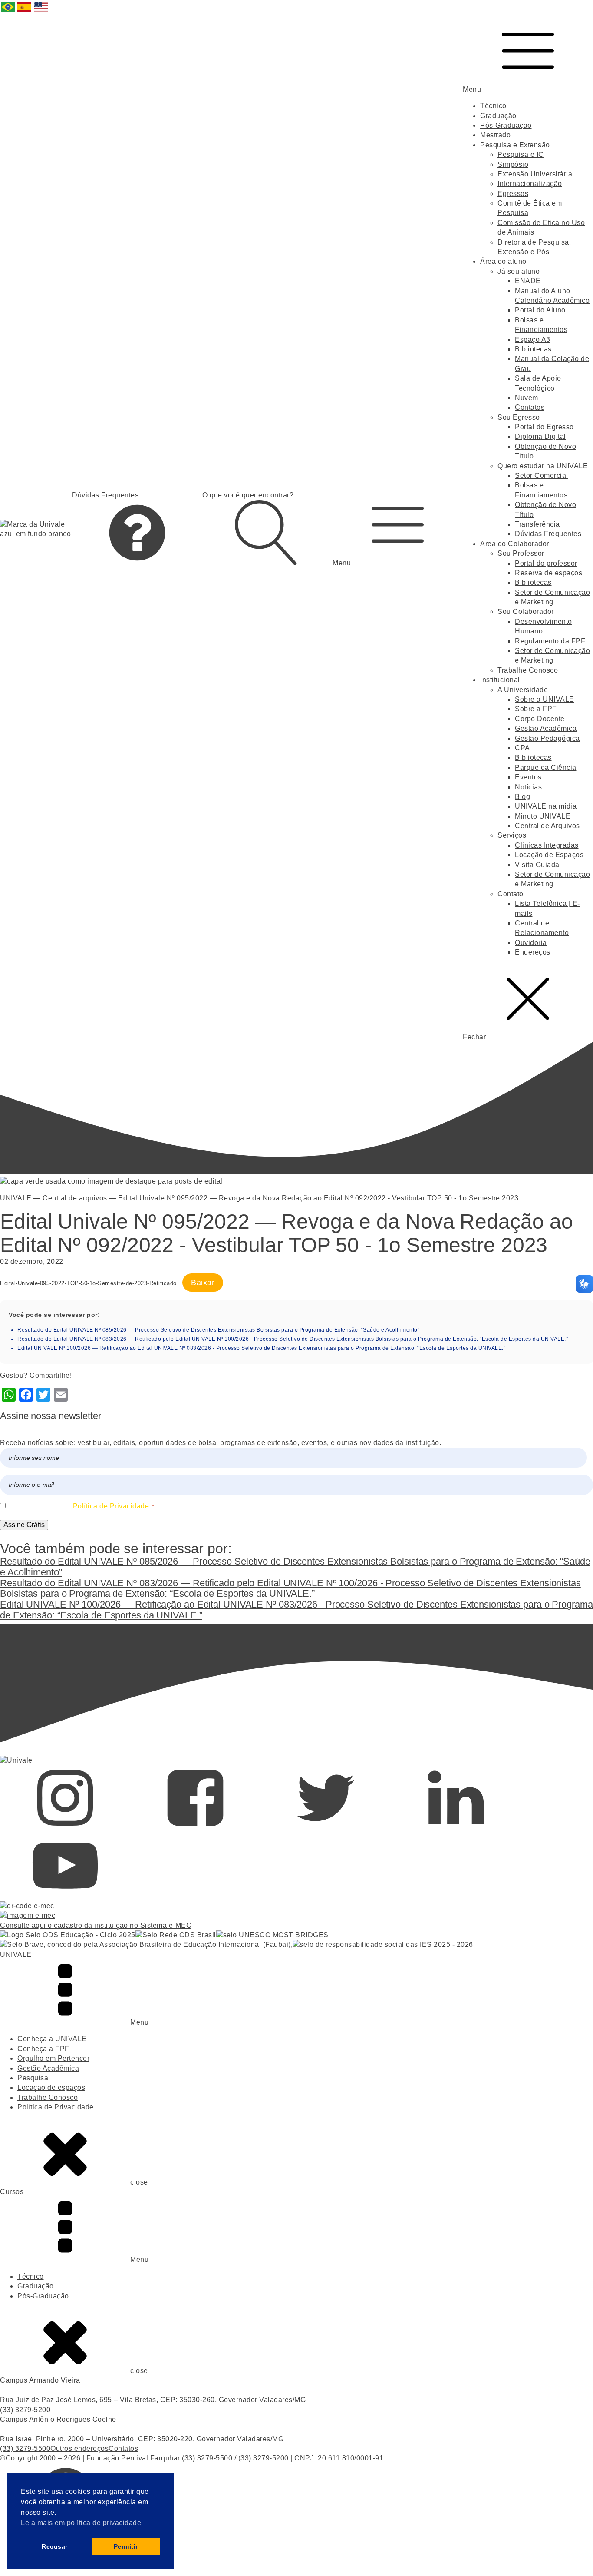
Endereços (533, 952)
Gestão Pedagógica (547, 738)
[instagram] (65, 1828)
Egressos (513, 194)
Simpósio (513, 164)
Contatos (530, 407)
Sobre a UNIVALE (545, 699)
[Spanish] (25, 12)
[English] (41, 12)
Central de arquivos (75, 1198)
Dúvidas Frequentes (548, 534)
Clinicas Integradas (547, 845)
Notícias (528, 787)
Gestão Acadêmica (546, 728)
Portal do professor (546, 563)
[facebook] (195, 1828)
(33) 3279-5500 (25, 2448)
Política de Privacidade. (112, 1506)
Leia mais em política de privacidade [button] (81, 2523)
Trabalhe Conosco (528, 670)
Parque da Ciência (546, 767)
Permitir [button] (126, 2546)
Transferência (537, 524)
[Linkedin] (456, 1828)
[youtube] (65, 1896)
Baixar (203, 1283)
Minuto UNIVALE (543, 816)
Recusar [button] (55, 2546)
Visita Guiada (537, 865)
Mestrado (495, 135)
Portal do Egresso (544, 427)
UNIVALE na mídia (546, 806)
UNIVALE (16, 1198)
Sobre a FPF (536, 709)
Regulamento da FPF (550, 641)
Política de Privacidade (56, 2107)
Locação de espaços (51, 2087)
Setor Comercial (542, 476)
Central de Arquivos (547, 826)
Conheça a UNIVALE (52, 2039)
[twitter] (326, 1828)
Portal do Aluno (540, 310)
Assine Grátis (24, 1525)
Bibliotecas (533, 349)
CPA (522, 748)
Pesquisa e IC (521, 154)
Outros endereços (79, 2448)
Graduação (498, 116)
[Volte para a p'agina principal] (36, 529)
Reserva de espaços (549, 573)
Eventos (528, 777)
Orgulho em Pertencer (53, 2058)
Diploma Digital (540, 436)
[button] (398, 529)
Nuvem (527, 398)
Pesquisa (33, 2078)
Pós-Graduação (506, 125)
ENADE (528, 281)
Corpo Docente (540, 719)
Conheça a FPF (43, 2049)
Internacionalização (530, 184)
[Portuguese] (8, 12)
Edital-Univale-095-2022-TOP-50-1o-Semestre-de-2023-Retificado (88, 1283)
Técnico (493, 106)
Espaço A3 (533, 340)
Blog (522, 797)
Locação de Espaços (549, 855)
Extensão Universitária (535, 174)
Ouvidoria (531, 943)
